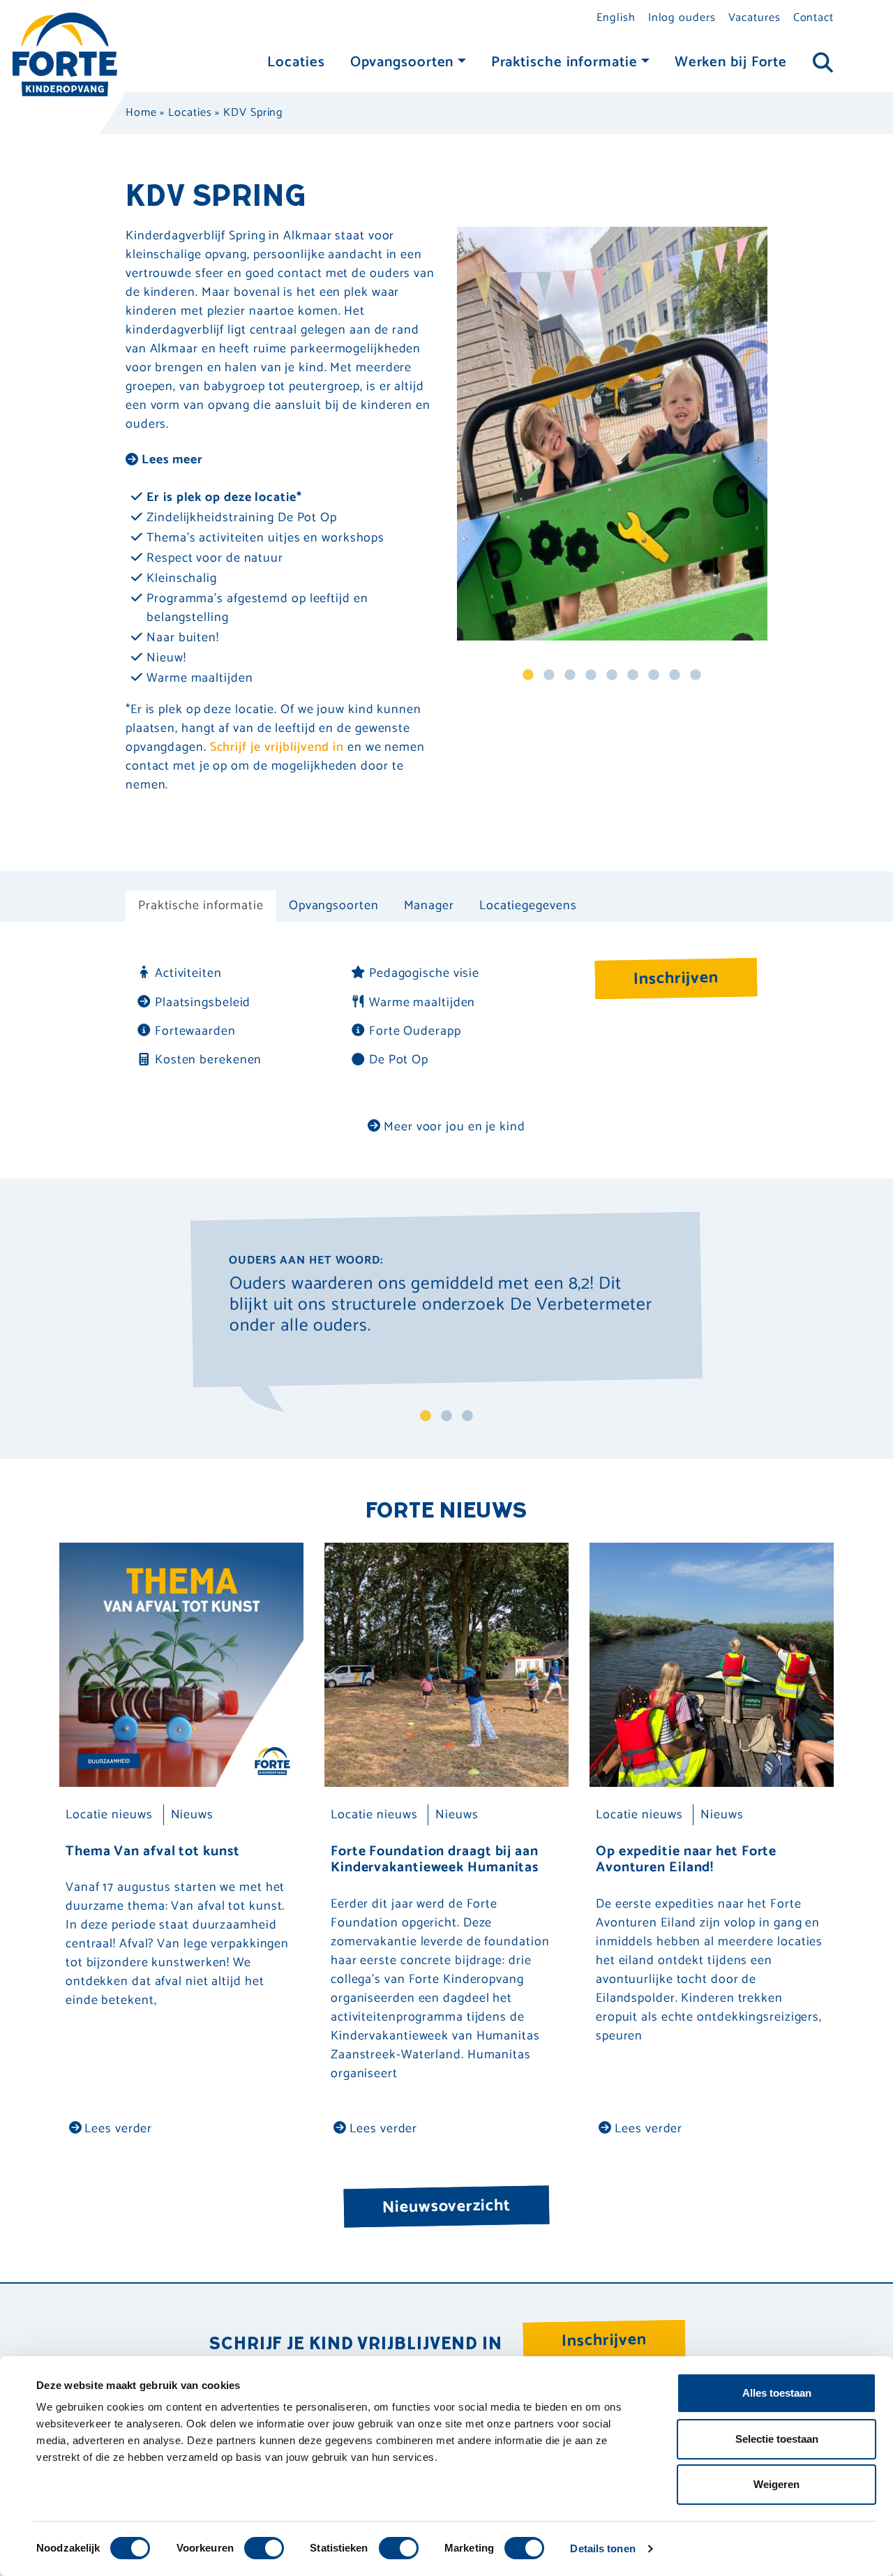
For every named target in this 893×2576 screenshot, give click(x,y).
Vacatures (755, 18)
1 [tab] (528, 675)
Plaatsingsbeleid (203, 1003)
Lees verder (117, 2129)
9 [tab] (696, 675)
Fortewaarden (195, 1032)
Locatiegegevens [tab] (528, 906)
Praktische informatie (564, 62)
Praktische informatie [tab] (201, 906)
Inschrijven (676, 979)
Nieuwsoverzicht (446, 2206)
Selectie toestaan (777, 2439)
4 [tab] (591, 675)
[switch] (264, 2548)
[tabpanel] (612, 434)
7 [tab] (654, 675)
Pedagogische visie (424, 974)
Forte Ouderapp (415, 1032)
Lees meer (171, 460)
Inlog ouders (682, 18)
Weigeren (776, 2484)
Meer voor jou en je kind (453, 1127)
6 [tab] (633, 675)
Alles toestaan (777, 2393)
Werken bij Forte (731, 62)
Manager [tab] (429, 906)
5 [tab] (612, 675)
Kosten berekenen (208, 1060)
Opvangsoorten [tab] (334, 906)
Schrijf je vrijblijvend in (277, 747)
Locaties (296, 62)
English (616, 18)
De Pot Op (399, 1060)
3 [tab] (570, 675)
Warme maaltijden (422, 1003)
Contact (813, 18)
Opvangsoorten (402, 62)
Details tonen (602, 2548)
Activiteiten (188, 974)
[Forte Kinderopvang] (65, 54)
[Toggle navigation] (823, 63)
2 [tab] (549, 675)
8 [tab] (675, 675)
